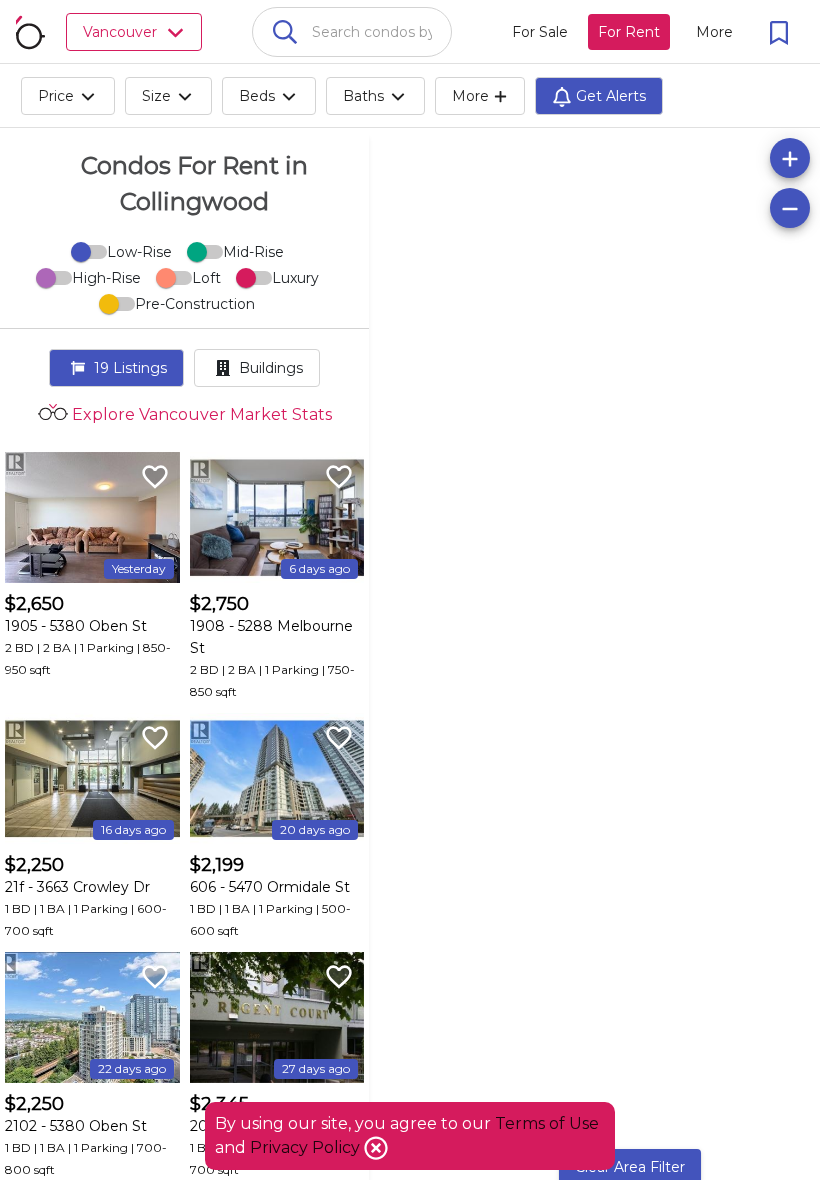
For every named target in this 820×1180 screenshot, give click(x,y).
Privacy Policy (307, 1147)
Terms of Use (547, 1123)
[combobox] (352, 32)
